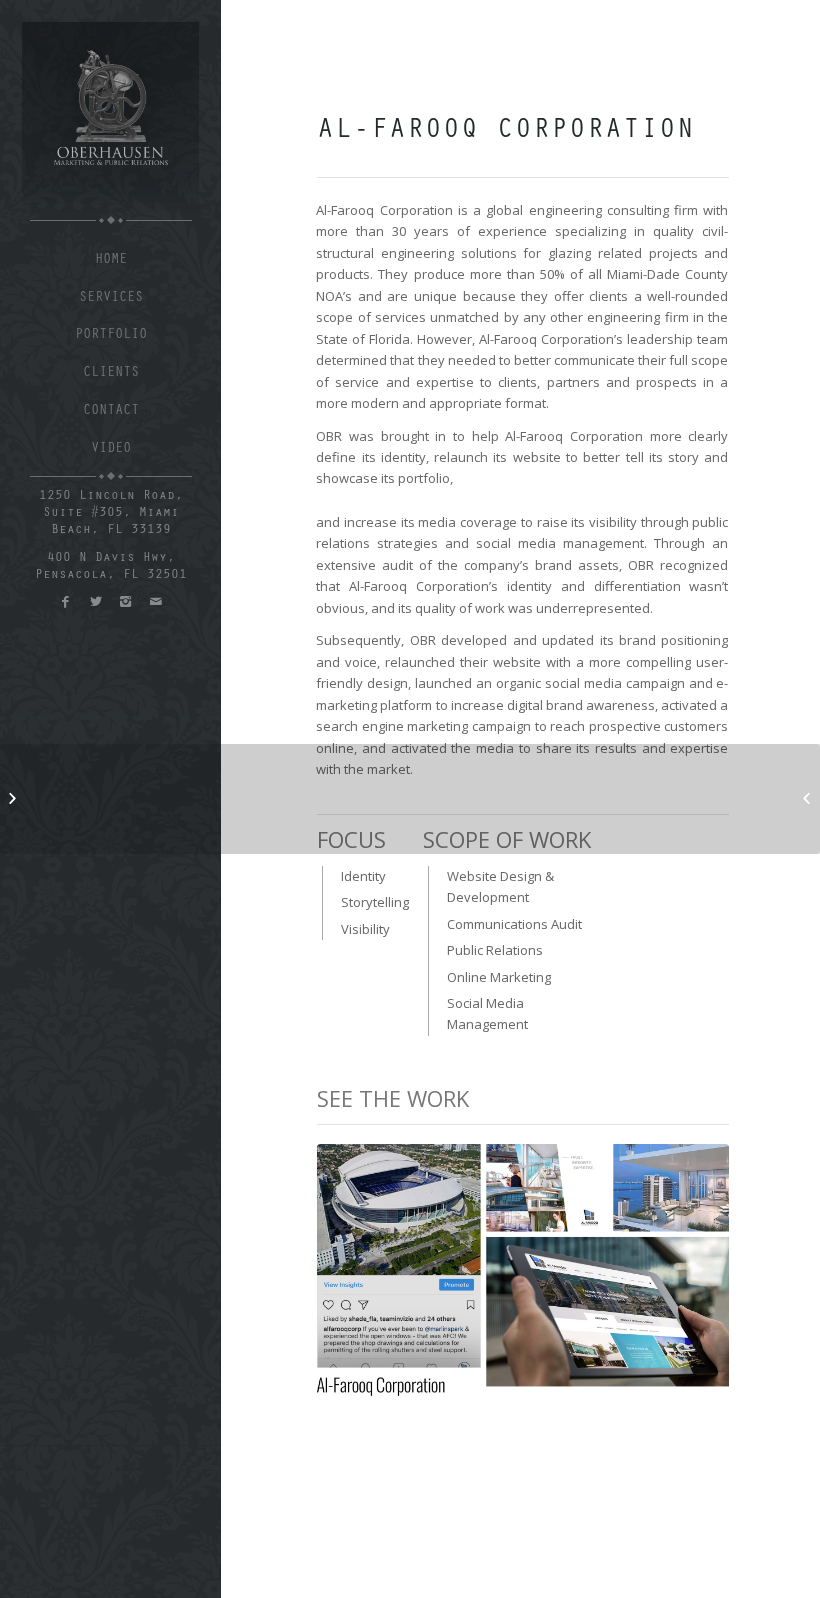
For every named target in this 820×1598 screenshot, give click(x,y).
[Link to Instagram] (125, 601)
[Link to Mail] (156, 601)
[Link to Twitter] (95, 601)
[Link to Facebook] (65, 601)
